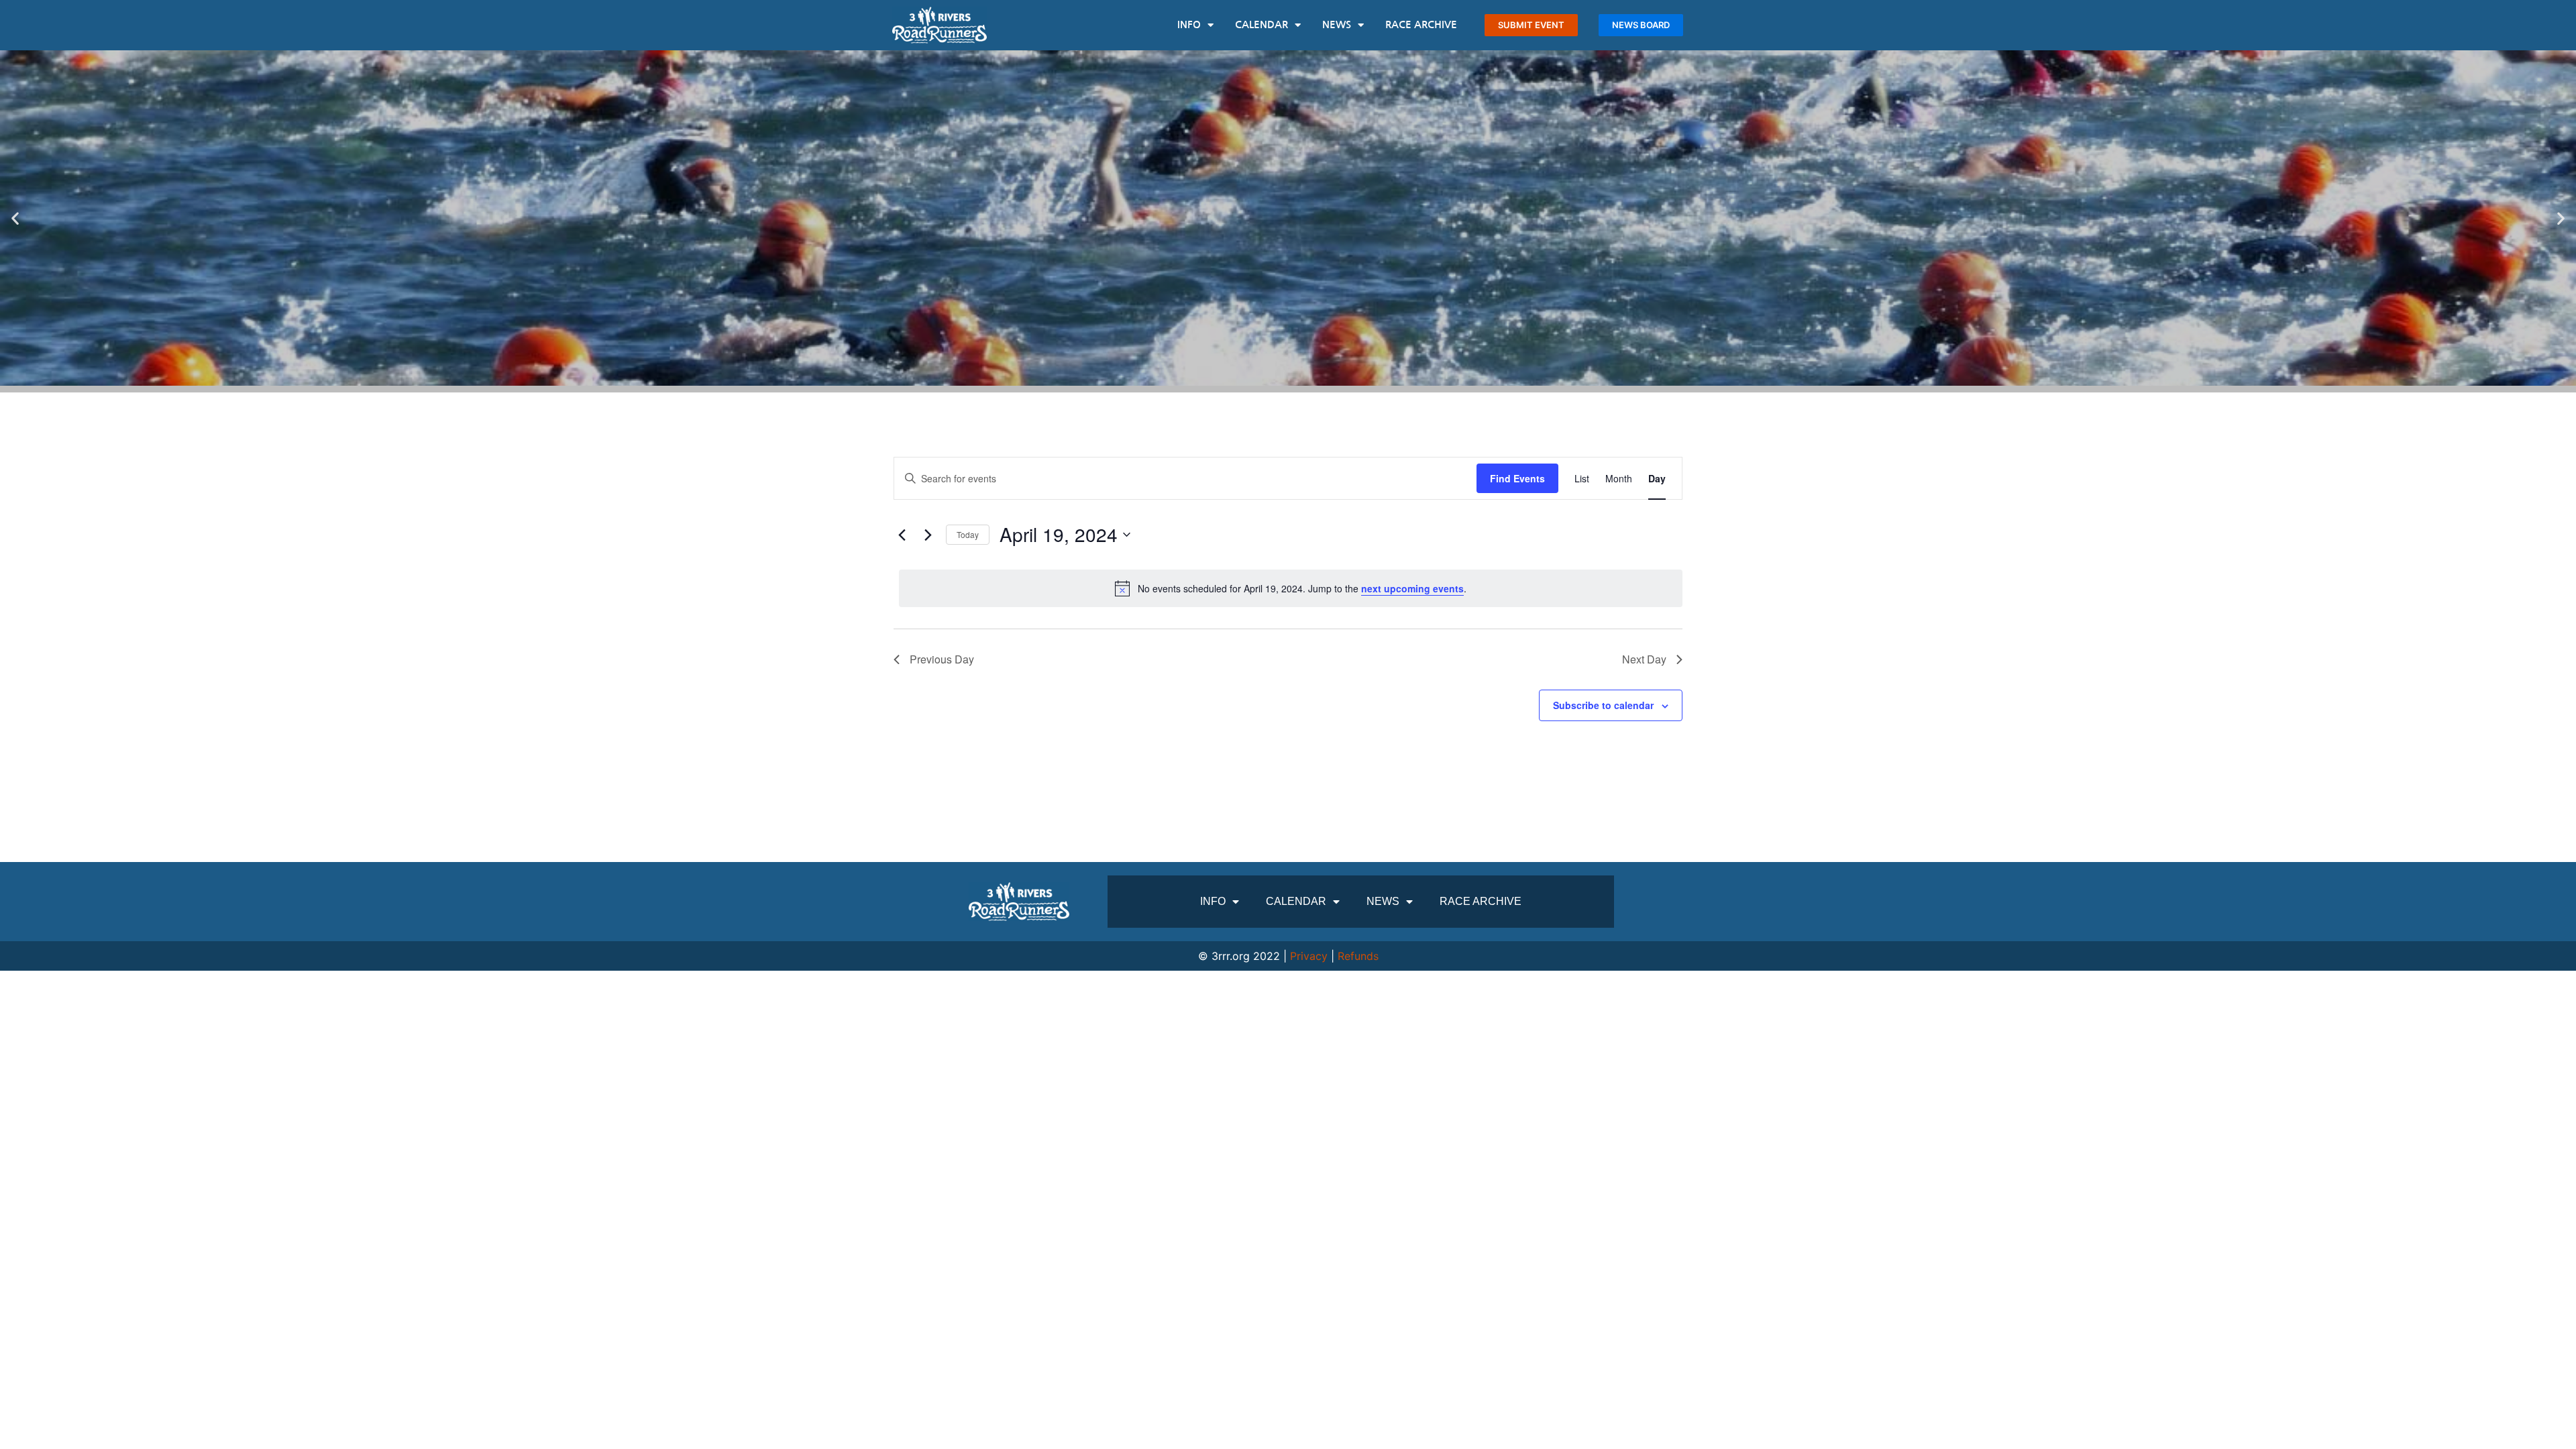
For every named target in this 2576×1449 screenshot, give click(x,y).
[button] (15, 218)
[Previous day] (902, 535)
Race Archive (1421, 24)
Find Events (1517, 478)
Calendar (1262, 24)
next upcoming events (1412, 588)
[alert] (1291, 588)
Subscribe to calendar (1603, 705)
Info (1189, 24)
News (1337, 24)
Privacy (1309, 956)
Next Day (1644, 659)
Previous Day (942, 659)
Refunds (1358, 956)
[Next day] (928, 535)
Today (968, 534)
